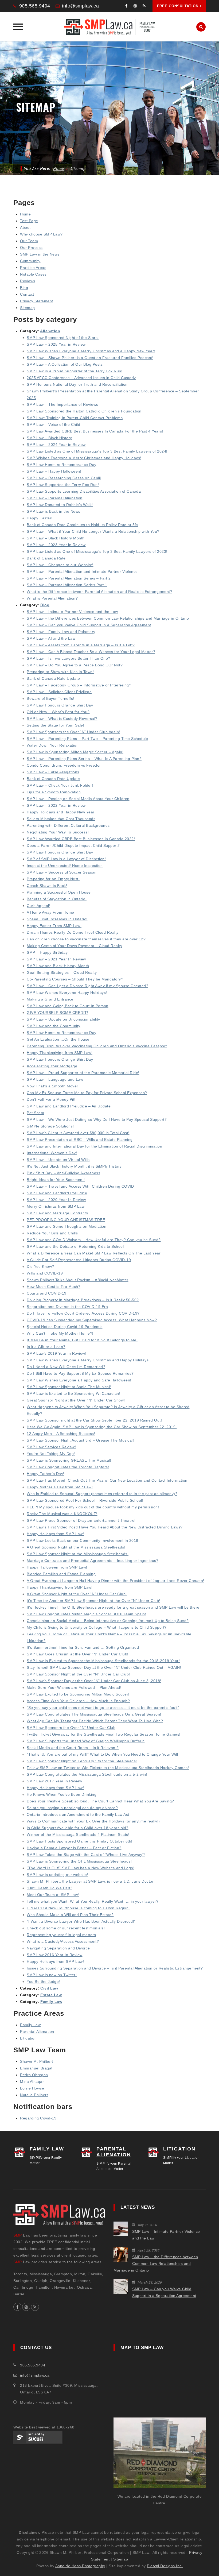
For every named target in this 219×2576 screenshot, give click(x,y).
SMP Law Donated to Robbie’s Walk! (60, 505)
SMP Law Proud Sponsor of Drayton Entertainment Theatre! (81, 1520)
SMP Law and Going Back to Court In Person (68, 1006)
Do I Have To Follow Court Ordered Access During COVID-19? (83, 1313)
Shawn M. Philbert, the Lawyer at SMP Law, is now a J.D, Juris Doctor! (91, 1881)
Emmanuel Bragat (36, 2068)
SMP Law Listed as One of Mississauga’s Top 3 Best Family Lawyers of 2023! (97, 551)
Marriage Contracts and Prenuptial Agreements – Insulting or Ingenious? (93, 1561)
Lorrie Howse (32, 2088)
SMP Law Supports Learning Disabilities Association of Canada (84, 491)
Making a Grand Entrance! (51, 999)
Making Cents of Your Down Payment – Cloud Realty (74, 946)
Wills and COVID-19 (45, 1273)
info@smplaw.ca (80, 6)
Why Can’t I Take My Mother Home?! (60, 1333)
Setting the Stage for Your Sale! (55, 725)
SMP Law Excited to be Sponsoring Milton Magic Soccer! (78, 1694)
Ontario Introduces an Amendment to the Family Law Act (78, 1814)
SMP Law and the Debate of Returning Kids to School (75, 1246)
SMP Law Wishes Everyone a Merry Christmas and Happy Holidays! (88, 1360)
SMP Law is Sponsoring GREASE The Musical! (69, 1460)
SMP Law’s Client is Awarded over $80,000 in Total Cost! (78, 1133)
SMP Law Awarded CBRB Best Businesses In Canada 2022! (81, 839)
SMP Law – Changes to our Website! (60, 565)
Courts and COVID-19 (47, 1293)
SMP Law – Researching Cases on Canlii (64, 478)
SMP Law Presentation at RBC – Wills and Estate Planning (80, 1140)
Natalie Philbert (34, 2095)
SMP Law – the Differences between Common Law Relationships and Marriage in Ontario (108, 618)
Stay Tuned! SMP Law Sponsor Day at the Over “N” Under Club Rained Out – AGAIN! (104, 1667)
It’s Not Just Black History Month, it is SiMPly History (74, 1166)
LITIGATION (179, 2149)
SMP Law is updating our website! (57, 1875)
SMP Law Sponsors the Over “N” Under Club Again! (73, 732)
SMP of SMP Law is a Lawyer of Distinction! (66, 859)
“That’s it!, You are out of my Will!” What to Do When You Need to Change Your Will (102, 1754)
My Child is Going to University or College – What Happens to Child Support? (97, 1627)
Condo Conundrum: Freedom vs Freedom (65, 765)
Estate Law (51, 1995)
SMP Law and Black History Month (58, 966)
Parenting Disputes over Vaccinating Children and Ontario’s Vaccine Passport (97, 1046)
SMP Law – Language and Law (55, 1079)
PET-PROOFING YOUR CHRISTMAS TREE (66, 1220)
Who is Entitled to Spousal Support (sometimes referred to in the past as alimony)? (102, 1494)
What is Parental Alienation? (52, 598)
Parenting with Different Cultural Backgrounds (68, 825)
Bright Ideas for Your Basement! (56, 1180)
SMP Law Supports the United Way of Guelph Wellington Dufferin (86, 1741)
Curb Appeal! (38, 906)
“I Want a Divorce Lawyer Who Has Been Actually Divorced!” (81, 1921)
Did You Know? (40, 1266)
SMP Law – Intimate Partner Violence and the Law (72, 612)
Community (30, 261)
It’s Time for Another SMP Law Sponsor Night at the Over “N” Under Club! (93, 1601)
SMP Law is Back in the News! (54, 511)
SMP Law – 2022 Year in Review (56, 805)
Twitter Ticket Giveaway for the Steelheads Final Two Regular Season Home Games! (104, 1734)
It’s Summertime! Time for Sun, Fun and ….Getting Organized (83, 1647)
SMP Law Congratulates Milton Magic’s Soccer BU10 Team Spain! (86, 1614)
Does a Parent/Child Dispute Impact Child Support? (73, 845)
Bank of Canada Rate (46, 558)
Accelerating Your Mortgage (52, 1066)
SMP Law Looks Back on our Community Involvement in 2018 (83, 1540)
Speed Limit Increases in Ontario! (57, 919)
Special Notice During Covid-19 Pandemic (65, 1327)
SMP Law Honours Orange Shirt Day (60, 705)
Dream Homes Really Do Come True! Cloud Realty (73, 932)
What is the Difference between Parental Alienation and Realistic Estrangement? (99, 592)
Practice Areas (33, 268)
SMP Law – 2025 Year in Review (56, 344)
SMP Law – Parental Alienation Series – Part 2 (69, 578)
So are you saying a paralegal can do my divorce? (72, 1808)
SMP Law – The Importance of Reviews (62, 404)
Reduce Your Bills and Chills (52, 1233)
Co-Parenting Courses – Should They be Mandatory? (75, 979)
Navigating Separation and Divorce (58, 1948)
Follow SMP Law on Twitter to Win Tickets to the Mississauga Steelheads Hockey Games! (108, 1768)
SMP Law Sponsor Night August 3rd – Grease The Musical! (80, 1440)
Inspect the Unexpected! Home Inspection (65, 866)
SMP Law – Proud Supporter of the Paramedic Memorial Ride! (83, 1073)
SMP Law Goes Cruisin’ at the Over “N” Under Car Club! (78, 1654)
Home (59, 169)
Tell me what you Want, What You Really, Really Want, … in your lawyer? (93, 1901)
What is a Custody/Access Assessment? (63, 1941)
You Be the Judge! (43, 1982)
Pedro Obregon (34, 2075)
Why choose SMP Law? (41, 234)
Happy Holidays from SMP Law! (55, 1534)
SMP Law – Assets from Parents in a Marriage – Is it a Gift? (81, 645)
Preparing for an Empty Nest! (53, 879)
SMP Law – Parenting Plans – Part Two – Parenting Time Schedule (87, 739)
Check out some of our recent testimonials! (66, 1928)
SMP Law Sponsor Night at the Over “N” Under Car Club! (78, 1674)
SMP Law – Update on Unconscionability (63, 1019)
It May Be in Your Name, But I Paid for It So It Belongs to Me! (82, 1340)
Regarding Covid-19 (38, 2118)
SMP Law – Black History (49, 438)
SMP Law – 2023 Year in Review (56, 545)
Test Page (29, 221)
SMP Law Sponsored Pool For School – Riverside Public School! (85, 1500)
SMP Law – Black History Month (56, 538)
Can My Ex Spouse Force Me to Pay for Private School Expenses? (87, 1093)
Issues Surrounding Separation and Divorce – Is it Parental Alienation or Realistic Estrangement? (115, 1968)
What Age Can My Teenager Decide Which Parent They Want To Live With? (95, 1721)
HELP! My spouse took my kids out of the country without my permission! (93, 1507)
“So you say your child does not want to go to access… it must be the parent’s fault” (103, 1708)
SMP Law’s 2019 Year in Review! (56, 1353)
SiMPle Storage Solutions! (50, 1126)
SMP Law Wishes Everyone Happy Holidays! (67, 992)
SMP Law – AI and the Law (51, 638)
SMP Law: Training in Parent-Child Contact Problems (75, 418)
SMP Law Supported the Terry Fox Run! (63, 485)
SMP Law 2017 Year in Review (54, 1781)
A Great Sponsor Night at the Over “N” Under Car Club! (77, 1594)
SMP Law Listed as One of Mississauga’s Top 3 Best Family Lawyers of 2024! (97, 451)
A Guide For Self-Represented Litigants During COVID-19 (79, 1260)
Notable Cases (33, 274)
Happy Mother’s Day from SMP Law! (60, 1487)
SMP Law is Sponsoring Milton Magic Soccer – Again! (75, 752)
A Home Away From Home (50, 912)
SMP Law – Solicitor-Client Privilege (59, 692)
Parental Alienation (37, 2032)
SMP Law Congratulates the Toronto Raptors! (68, 1467)
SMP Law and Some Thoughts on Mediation (67, 1226)
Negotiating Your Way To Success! (58, 832)
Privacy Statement (37, 301)
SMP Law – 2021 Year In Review (56, 959)
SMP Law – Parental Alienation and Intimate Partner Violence (82, 571)
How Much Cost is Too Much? (54, 1287)
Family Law (51, 2002)
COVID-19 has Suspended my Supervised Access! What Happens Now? (92, 1320)
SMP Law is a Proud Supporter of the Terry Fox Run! (75, 371)
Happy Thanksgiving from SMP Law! (60, 1053)
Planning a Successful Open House (59, 892)
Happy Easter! (40, 518)
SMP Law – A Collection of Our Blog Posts (65, 364)
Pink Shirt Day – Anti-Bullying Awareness (63, 1173)
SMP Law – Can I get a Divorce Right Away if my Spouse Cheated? (87, 986)
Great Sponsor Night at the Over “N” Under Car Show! (76, 1400)
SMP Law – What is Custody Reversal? (62, 719)
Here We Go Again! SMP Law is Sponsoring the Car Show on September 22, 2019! (102, 1427)
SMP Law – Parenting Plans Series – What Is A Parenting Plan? (84, 759)
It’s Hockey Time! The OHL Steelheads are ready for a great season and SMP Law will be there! (114, 1607)
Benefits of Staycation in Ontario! (57, 899)
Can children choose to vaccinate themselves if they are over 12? (86, 939)
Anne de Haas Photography (80, 2566)
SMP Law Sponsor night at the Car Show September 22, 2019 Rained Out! (94, 1420)
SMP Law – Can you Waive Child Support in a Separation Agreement (89, 625)
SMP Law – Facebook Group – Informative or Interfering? (79, 685)
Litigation (28, 2038)
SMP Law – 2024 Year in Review (56, 445)
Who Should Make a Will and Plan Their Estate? (70, 1915)
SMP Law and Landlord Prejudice (57, 1193)
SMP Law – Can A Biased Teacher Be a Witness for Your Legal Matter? (91, 652)
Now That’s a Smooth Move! (52, 1086)
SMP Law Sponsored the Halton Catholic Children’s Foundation (84, 411)
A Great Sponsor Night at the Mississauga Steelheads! (76, 1547)
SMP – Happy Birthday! (48, 952)
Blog (24, 288)
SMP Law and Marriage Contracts (57, 1213)
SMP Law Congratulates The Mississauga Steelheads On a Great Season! (94, 1714)
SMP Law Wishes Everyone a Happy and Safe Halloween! (79, 1380)
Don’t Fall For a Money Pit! (51, 1099)
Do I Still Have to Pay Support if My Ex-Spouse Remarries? (80, 1373)
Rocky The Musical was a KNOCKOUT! (62, 1514)
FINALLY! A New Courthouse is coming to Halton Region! (78, 1908)
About (25, 227)
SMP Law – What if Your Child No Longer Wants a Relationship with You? (93, 531)
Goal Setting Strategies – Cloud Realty (62, 972)
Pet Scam (35, 1113)
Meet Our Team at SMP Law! (53, 1895)
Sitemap (28, 308)
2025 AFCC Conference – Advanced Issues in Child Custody (81, 378)
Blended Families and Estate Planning (61, 1574)
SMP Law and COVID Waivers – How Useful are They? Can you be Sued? (94, 1240)
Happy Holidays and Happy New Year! (61, 812)
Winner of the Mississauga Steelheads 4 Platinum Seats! (78, 1835)
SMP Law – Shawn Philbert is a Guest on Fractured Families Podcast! (90, 358)
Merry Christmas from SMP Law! (56, 1206)
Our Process (31, 248)
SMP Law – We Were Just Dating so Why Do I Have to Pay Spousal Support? (97, 1119)
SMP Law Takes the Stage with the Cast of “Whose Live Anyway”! (86, 1855)
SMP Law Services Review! (51, 1447)
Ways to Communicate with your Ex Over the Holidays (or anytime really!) (93, 1821)
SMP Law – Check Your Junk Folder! (60, 785)
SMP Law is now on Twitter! (52, 1975)
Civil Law (49, 1988)
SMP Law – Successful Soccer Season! (62, 872)
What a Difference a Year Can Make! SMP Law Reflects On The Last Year (94, 1253)
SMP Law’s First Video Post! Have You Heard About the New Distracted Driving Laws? (105, 1527)
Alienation (50, 331)
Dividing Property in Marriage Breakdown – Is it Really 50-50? (83, 1300)
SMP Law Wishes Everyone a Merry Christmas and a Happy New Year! (91, 351)
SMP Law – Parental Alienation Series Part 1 (67, 585)
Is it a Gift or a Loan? (46, 1347)
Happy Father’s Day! (46, 1474)
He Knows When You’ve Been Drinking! (62, 1794)
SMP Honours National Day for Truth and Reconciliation (77, 384)
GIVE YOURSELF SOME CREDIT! (57, 1013)
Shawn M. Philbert (37, 2061)
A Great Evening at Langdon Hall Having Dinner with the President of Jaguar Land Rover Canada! (116, 1581)
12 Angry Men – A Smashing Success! (61, 1434)
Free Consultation (178, 6)
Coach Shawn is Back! (47, 886)
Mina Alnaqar (32, 2081)
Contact (27, 294)
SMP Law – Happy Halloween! (54, 471)
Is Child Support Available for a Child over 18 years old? (78, 1828)
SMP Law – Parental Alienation (55, 498)
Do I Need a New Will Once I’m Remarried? (66, 1367)
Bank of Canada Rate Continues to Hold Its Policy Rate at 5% (82, 525)
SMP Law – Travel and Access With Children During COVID (80, 1186)
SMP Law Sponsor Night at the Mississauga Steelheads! (78, 1554)
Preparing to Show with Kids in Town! (60, 672)
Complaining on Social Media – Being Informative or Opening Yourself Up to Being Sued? (108, 1621)
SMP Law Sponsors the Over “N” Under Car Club (71, 1728)
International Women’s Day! (52, 1153)
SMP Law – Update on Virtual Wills (58, 1160)
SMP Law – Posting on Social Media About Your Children (78, 799)
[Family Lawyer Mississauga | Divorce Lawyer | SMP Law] (109, 27)
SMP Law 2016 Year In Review (55, 1955)
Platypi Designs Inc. (165, 2566)
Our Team (29, 241)
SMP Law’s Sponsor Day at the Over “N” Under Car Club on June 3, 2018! (94, 1681)
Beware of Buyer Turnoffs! (50, 698)
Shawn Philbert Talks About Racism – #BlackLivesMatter (78, 1280)
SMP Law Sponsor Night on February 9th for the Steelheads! (82, 1761)
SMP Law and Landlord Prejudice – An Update (69, 1106)
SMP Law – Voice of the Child (53, 424)
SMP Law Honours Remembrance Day (62, 465)
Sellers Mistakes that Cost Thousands (61, 819)
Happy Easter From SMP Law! (54, 926)
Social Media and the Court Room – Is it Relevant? (73, 1748)
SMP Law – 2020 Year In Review (56, 1200)
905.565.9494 (35, 6)
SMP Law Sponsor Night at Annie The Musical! (69, 1387)
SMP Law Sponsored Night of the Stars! (63, 338)
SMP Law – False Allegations (53, 772)
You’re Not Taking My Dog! (51, 1454)
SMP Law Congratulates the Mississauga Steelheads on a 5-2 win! (87, 1774)
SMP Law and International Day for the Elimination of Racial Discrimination (94, 1146)
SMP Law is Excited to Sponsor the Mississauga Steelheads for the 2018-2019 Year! (103, 1661)
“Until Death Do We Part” (49, 1888)
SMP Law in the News (40, 254)
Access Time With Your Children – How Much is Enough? (78, 1701)
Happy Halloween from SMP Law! (57, 1567)
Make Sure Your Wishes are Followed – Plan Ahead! (74, 1687)
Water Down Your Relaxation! (53, 745)
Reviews (28, 281)
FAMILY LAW (47, 2149)
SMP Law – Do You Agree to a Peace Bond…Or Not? (75, 665)
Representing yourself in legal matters (61, 1935)
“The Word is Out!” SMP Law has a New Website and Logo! (81, 1868)
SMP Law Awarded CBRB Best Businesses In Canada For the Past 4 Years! (95, 431)
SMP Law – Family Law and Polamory (61, 632)
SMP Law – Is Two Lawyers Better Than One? (69, 658)
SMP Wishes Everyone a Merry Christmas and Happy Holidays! (84, 458)
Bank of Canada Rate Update (53, 678)
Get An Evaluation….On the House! (59, 1039)
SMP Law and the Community (54, 1026)
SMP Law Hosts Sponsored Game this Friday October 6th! (80, 1841)
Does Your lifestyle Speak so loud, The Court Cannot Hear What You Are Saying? (100, 1801)
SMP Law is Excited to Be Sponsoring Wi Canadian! (73, 1393)
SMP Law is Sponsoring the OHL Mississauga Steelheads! (79, 1861)
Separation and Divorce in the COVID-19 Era (67, 1307)
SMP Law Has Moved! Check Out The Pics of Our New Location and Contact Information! (108, 1480)
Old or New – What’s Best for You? (58, 712)
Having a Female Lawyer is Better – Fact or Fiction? (74, 1848)
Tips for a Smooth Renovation (54, 792)
